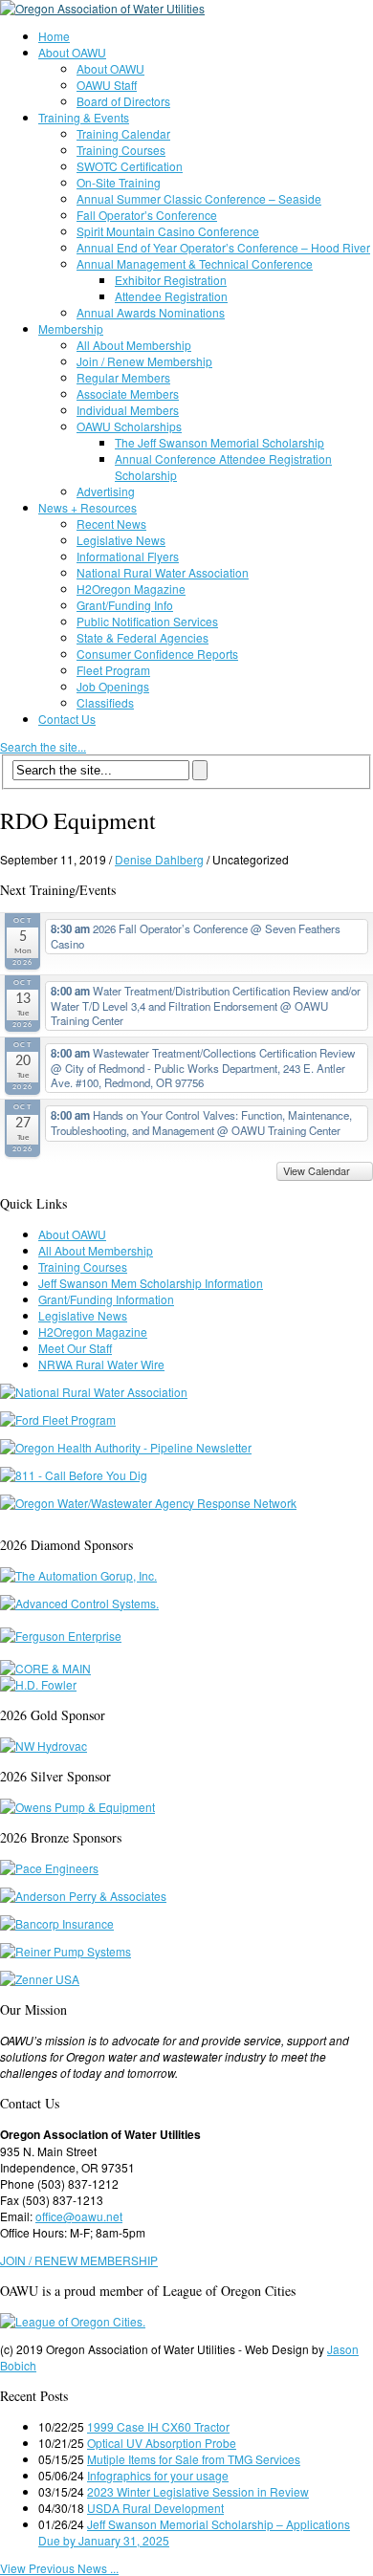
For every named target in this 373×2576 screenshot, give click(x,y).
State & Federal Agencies (143, 637)
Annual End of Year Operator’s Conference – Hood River (223, 247)
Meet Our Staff (75, 1348)
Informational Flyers (128, 556)
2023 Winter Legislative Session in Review (198, 2491)
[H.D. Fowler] (38, 1684)
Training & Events (84, 117)
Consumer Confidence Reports (157, 654)
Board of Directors (123, 101)
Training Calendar (123, 133)
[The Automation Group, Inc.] (78, 1575)
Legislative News (121, 540)
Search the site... (43, 746)
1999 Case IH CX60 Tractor (158, 2426)
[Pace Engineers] (49, 1868)
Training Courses (121, 150)
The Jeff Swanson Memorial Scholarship (219, 442)
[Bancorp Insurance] (57, 1923)
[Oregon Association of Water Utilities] (102, 8)
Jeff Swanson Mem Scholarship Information (151, 1283)
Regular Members (123, 377)
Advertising (106, 491)
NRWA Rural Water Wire (101, 1364)
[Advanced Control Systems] (79, 1603)
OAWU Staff (107, 85)
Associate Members (128, 393)
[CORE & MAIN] (45, 1668)
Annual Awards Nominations (151, 312)
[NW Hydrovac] (44, 1746)
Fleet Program (113, 670)
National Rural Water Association (163, 572)
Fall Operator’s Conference (147, 215)
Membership (71, 328)
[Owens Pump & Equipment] (77, 1807)
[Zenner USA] (40, 1979)
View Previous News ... (59, 2568)
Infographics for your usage (158, 2475)
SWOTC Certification (130, 166)
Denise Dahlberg (159, 859)
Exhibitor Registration (171, 280)
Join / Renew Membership (144, 361)
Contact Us (67, 719)
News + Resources (88, 507)
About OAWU (72, 52)
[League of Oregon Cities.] (73, 2321)
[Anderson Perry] (83, 1896)
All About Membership (134, 345)
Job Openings (113, 686)
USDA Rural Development (155, 2508)
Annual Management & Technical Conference (195, 263)
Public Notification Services (147, 621)
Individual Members (128, 410)
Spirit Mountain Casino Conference (168, 231)
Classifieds (105, 702)
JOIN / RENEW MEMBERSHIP (79, 2260)
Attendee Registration (171, 296)
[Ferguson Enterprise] (61, 1636)
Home (54, 36)
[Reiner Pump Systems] (66, 1951)
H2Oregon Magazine (131, 589)
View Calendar (318, 1170)
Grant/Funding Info (125, 605)
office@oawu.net (79, 2216)
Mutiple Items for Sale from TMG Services (194, 2459)
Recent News (111, 524)
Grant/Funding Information (106, 1299)
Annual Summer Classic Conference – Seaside (199, 198)
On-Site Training (119, 182)
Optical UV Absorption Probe (162, 2443)
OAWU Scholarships (129, 426)
